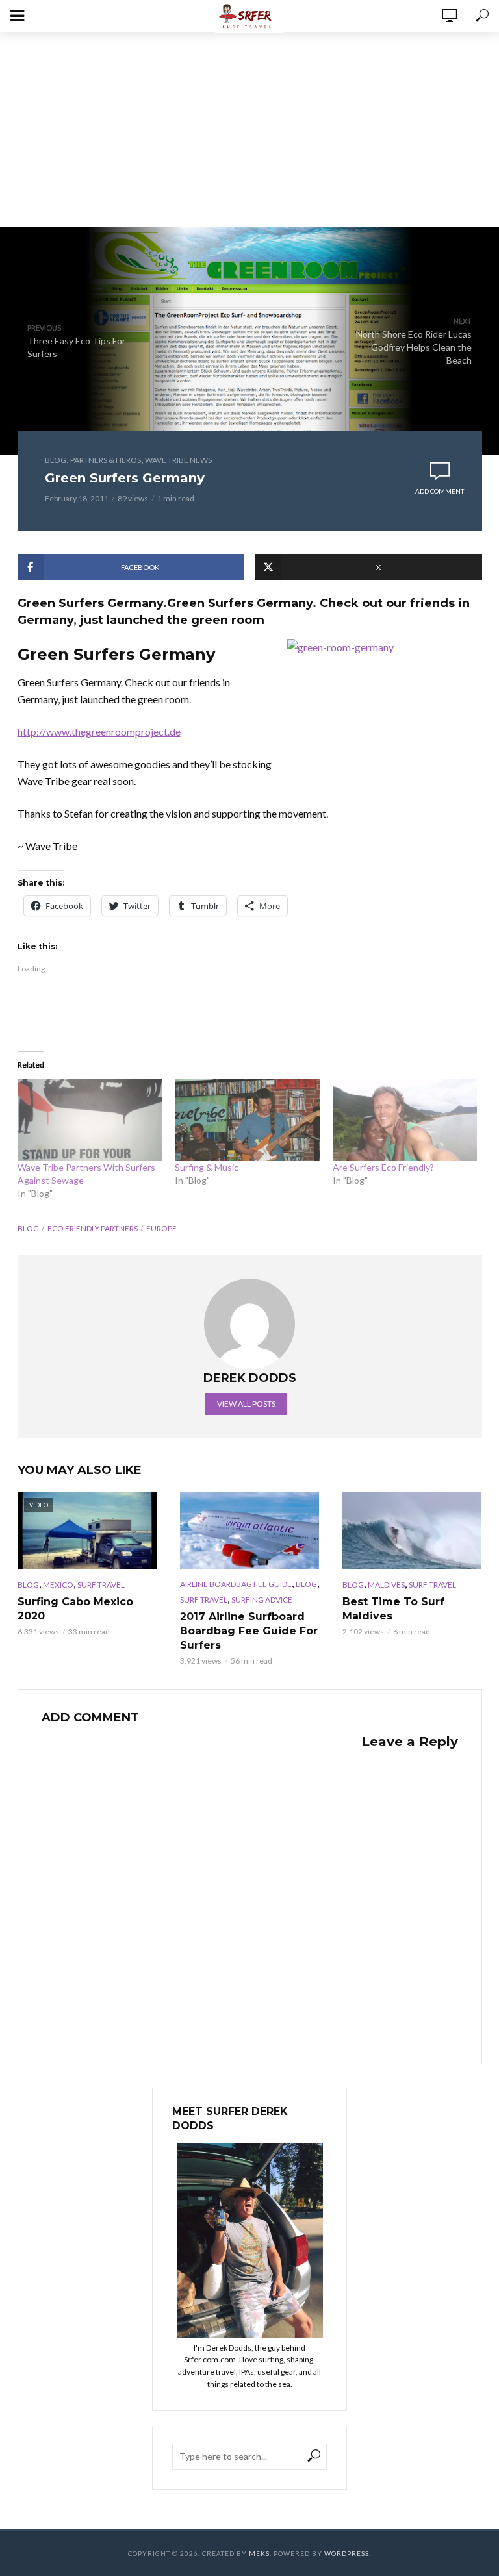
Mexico (58, 1585)
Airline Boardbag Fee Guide (236, 1584)
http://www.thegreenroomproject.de (99, 732)
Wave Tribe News (178, 460)
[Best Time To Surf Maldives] (412, 1531)
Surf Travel (101, 1585)
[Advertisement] (249, 130)
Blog (56, 460)
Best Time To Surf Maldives (393, 1609)
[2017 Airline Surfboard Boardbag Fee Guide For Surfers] (249, 1531)
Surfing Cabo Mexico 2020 (75, 1609)
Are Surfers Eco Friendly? (383, 1167)
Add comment (440, 491)
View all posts (246, 1404)
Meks (259, 2553)
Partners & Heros (106, 460)
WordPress (347, 2553)
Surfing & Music (207, 1167)
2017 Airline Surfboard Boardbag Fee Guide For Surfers (249, 1631)
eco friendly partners (93, 1228)
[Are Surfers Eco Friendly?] (405, 1120)
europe (161, 1228)
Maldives (386, 1585)
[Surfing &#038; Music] (247, 1120)
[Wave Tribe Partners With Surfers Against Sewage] (90, 1120)
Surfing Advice (262, 1600)
